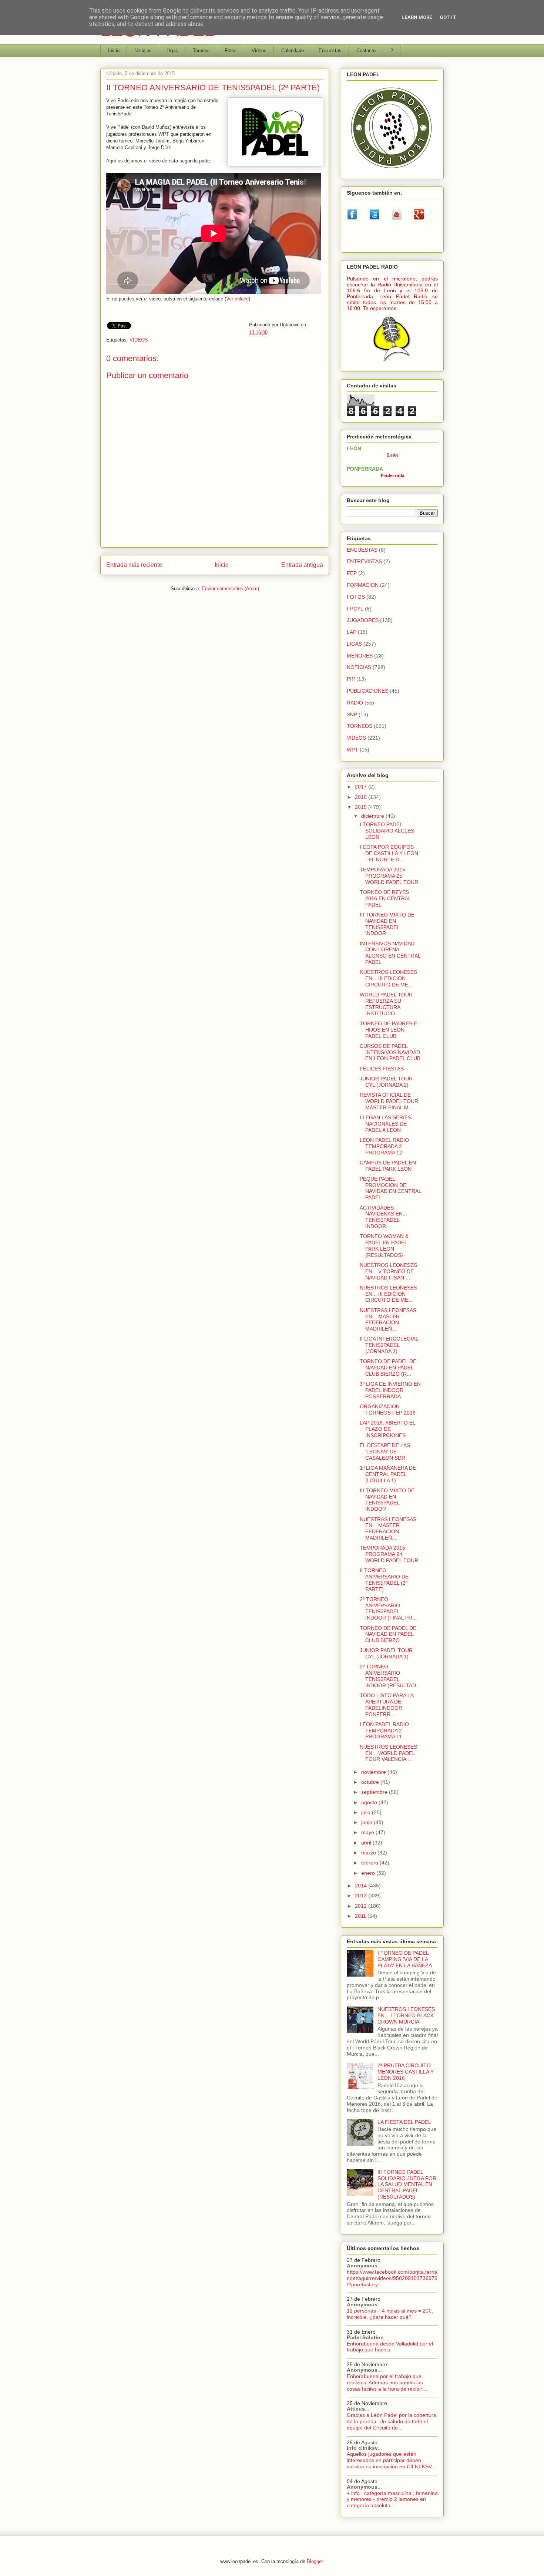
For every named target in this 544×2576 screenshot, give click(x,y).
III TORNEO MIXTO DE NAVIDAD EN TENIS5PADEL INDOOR (387, 1500)
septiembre (375, 1792)
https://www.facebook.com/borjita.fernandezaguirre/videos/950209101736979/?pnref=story (392, 2278)
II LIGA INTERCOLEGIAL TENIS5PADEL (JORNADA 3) (389, 1345)
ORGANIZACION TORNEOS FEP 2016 (388, 1410)
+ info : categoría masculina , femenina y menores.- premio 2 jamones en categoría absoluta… (392, 2499)
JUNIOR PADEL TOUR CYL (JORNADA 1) (386, 1653)
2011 (361, 1916)
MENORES (360, 656)
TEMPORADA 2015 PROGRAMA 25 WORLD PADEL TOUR (389, 876)
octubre (371, 1782)
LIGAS (354, 644)
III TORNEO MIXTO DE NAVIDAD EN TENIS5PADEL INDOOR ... (387, 924)
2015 (362, 807)
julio (367, 1812)
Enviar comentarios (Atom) (230, 588)
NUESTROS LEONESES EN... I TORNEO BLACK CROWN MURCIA (406, 2015)
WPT (352, 750)
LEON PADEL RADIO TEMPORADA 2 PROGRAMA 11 (384, 1731)
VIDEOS (139, 340)
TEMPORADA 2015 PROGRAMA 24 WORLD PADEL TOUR (389, 1554)
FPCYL (355, 609)
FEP (352, 573)
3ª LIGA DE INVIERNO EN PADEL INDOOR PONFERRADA (390, 1390)
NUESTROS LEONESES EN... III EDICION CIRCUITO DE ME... (388, 978)
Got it (448, 17)
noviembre (374, 1772)
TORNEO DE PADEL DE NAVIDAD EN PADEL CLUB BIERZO (388, 1634)
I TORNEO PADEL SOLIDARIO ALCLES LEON (387, 831)
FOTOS (356, 597)
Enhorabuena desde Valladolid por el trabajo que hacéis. (390, 2347)
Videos (259, 51)
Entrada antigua (302, 565)
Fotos (231, 51)
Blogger (315, 2561)
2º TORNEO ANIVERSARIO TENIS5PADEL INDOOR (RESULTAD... (390, 1676)
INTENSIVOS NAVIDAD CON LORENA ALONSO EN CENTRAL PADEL (390, 953)
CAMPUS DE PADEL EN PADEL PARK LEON (388, 1166)
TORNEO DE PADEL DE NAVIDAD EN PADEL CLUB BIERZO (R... (388, 1368)
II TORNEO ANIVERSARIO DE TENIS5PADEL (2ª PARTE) (384, 1580)
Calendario (293, 51)
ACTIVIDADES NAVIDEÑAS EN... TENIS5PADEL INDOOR (383, 1217)
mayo (368, 1832)
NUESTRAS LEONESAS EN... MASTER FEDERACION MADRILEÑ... (388, 1319)
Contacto (366, 51)
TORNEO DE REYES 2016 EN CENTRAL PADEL (385, 898)
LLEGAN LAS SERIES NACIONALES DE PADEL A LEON (385, 1124)
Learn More (417, 17)
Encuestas (330, 51)
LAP (352, 632)
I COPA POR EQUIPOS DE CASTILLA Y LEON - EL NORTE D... (389, 853)
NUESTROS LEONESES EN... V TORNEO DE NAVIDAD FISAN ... (388, 1271)
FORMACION (363, 585)
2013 (362, 1896)
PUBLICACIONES (367, 691)
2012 (362, 1906)
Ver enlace (237, 299)
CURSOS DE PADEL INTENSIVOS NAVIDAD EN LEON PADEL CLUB (390, 1052)
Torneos (201, 51)
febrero (370, 1863)
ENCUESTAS (362, 550)
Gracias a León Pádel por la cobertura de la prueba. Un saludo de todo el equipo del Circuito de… (392, 2421)
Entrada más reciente (134, 565)
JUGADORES (363, 620)
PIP (351, 679)
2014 (362, 1886)
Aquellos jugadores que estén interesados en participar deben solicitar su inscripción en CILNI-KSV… (392, 2460)
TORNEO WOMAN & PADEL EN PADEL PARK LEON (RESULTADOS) (384, 1245)
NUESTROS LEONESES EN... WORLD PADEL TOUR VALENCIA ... (388, 1753)
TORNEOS (360, 726)
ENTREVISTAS (364, 561)
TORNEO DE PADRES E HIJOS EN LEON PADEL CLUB (388, 1030)
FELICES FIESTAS (382, 1069)
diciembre (373, 816)
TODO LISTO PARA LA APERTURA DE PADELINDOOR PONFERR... (387, 1705)
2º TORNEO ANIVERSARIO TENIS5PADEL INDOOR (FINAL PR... (388, 1608)
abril (367, 1843)
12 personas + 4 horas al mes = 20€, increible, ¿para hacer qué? (390, 2314)
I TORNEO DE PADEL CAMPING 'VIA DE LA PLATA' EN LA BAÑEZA (405, 1959)
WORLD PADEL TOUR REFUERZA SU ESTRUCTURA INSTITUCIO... (386, 1004)
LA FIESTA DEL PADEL (404, 2122)
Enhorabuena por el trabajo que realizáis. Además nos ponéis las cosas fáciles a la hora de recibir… (387, 2382)
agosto (370, 1802)
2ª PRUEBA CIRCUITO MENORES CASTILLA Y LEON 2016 (406, 2072)
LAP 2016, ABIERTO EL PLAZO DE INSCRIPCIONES (387, 1429)
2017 (362, 787)
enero (369, 1873)
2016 (362, 797)
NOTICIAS (359, 667)
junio (367, 1822)
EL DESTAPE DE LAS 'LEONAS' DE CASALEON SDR (385, 1452)
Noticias (143, 51)
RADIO (355, 703)
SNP (352, 714)
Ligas (172, 51)
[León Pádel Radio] (392, 363)
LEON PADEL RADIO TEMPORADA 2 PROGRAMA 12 (384, 1146)
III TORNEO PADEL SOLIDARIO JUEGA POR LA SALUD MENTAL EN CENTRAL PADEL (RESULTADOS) (407, 2184)
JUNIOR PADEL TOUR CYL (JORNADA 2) (386, 1082)
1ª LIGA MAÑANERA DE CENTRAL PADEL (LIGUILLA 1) (388, 1474)
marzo (369, 1853)
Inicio (114, 51)
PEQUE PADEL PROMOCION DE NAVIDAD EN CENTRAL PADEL (390, 1188)
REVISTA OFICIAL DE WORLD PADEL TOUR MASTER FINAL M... (389, 1101)
